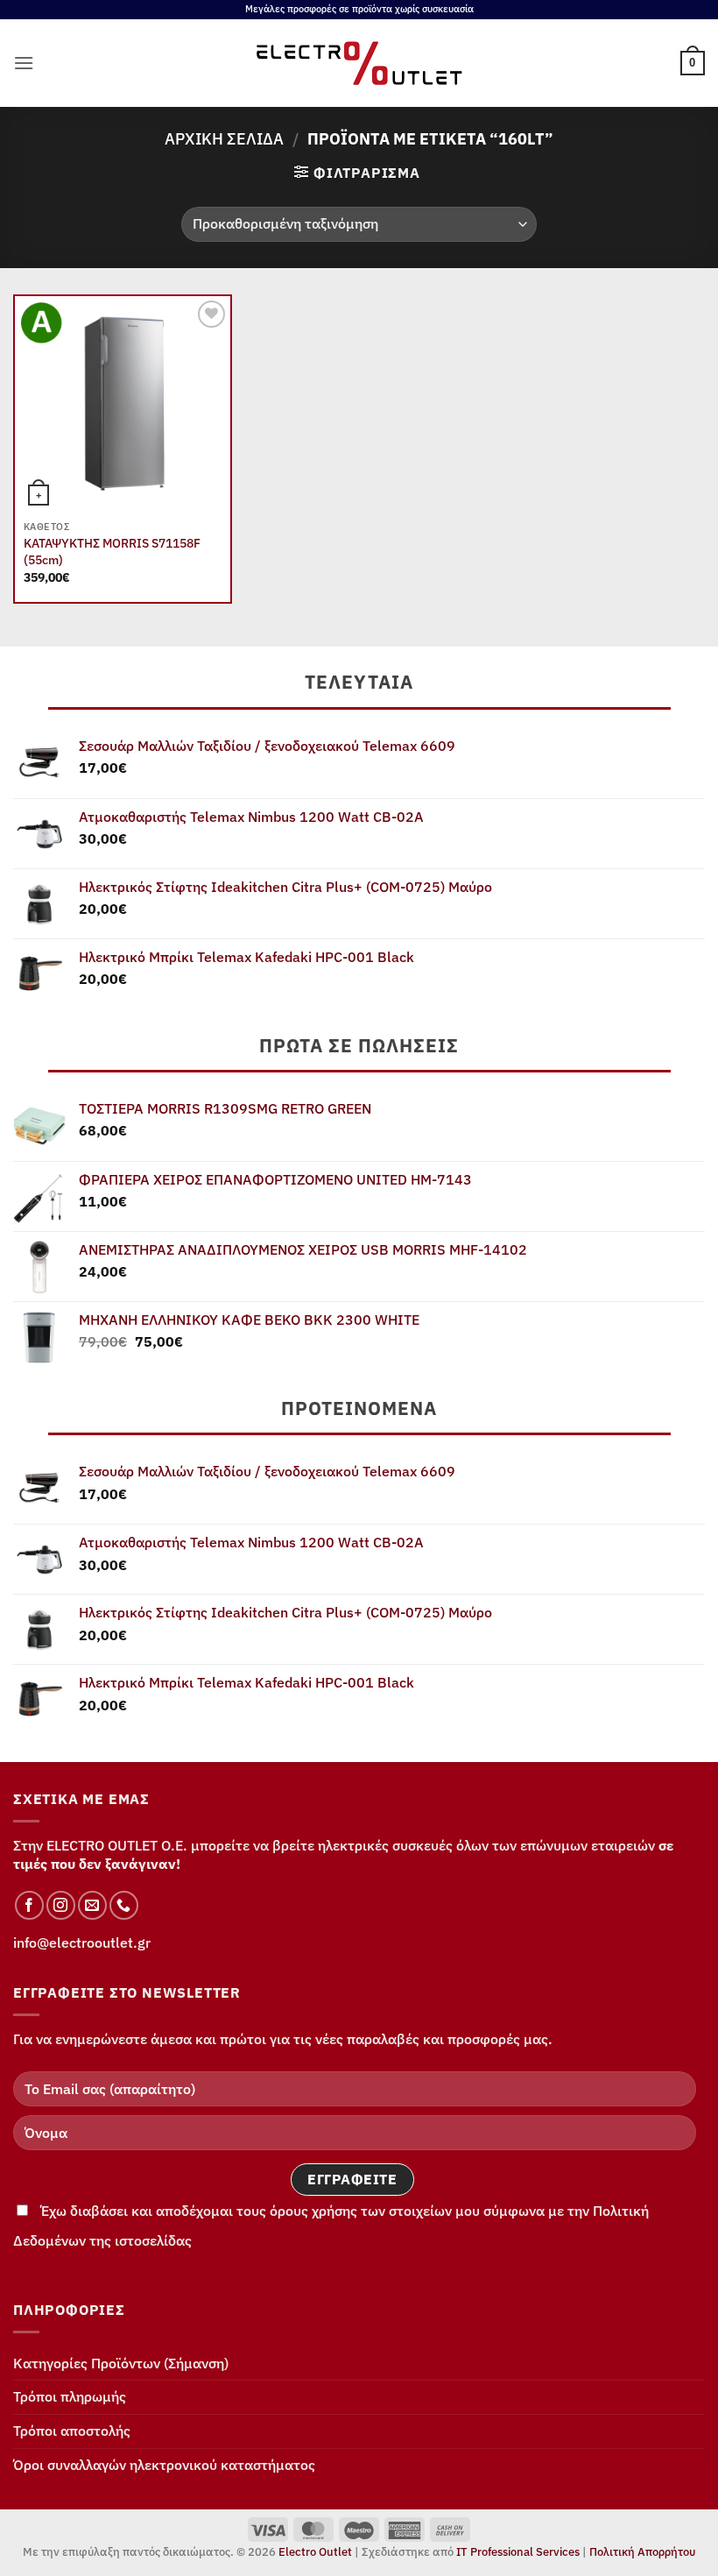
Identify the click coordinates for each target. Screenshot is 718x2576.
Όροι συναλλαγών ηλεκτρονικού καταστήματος (164, 2465)
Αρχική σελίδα (224, 138)
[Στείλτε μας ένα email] (92, 1905)
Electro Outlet (315, 2552)
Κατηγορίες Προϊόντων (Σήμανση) (121, 2363)
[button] (24, 63)
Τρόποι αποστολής (72, 2431)
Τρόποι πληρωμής (70, 2396)
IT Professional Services (518, 2552)
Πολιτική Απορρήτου (642, 2552)
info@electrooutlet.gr (82, 1943)
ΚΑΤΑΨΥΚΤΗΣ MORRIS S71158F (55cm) (112, 552)
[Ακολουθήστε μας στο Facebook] (29, 1905)
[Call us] (124, 1905)
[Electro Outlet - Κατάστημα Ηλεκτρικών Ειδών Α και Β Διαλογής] (359, 63)
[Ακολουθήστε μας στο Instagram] (61, 1905)
